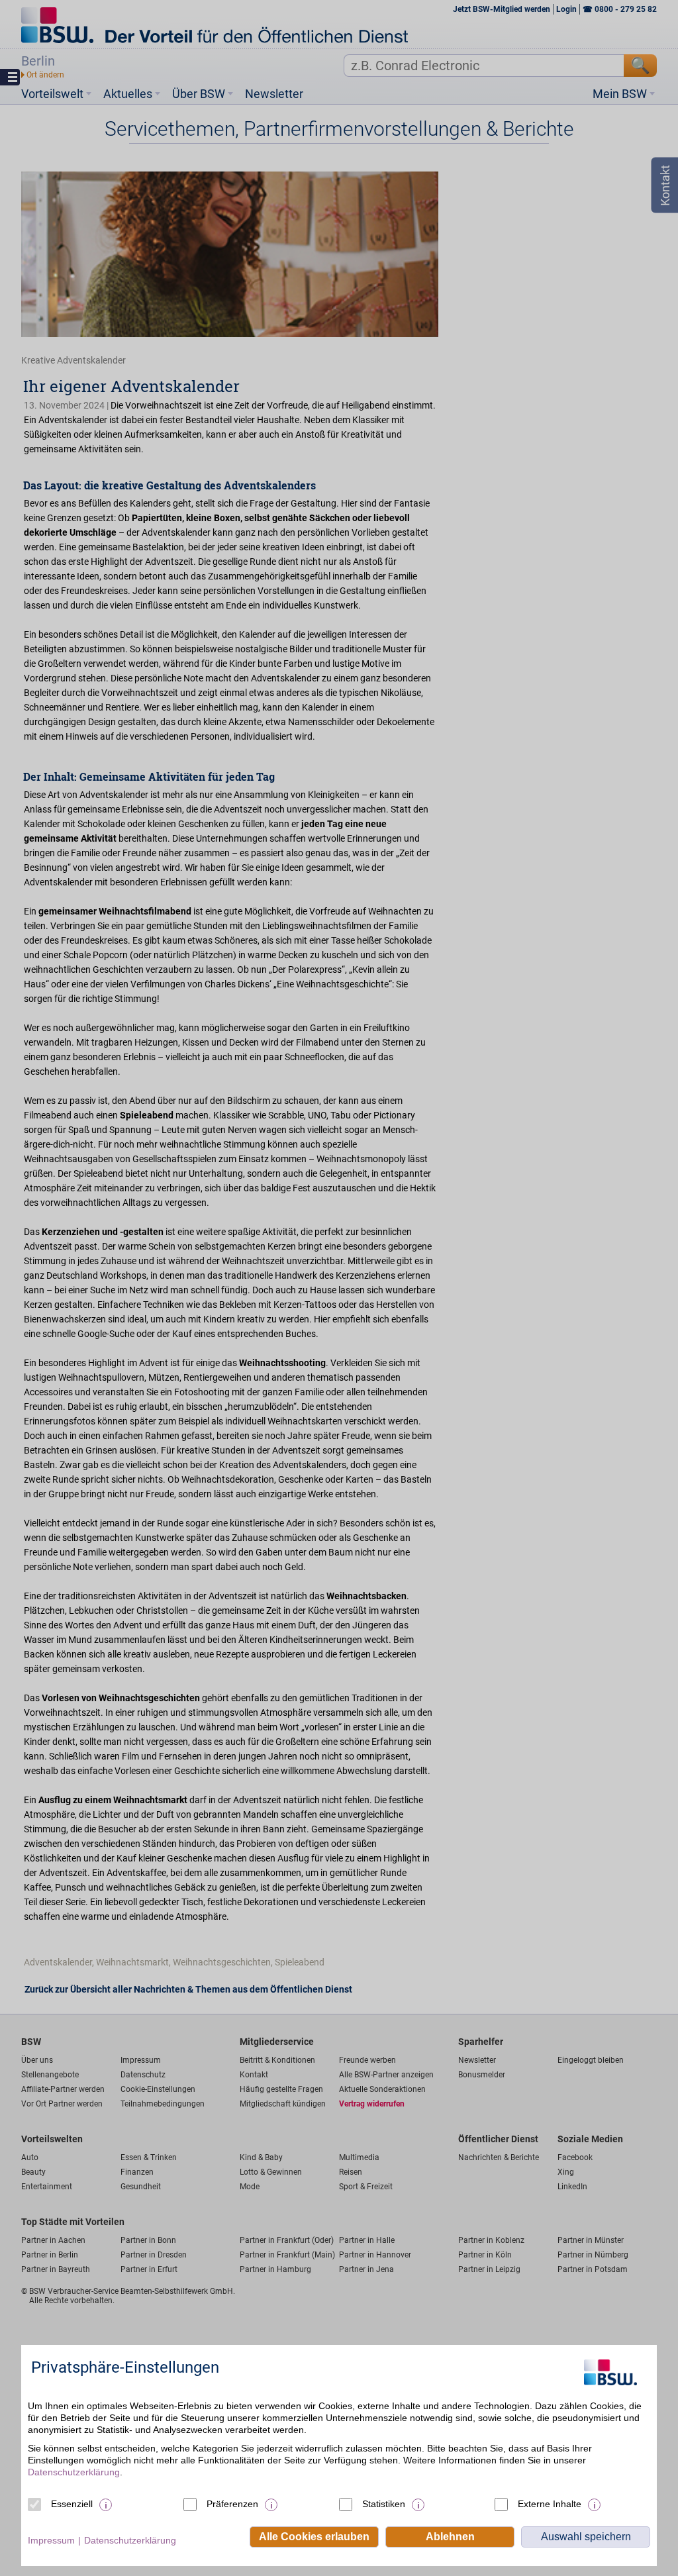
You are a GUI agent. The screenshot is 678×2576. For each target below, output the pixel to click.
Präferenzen (232, 2504)
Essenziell (72, 2504)
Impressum (51, 2540)
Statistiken (384, 2504)
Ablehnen (450, 2537)
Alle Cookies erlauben (314, 2537)
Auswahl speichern (586, 2537)
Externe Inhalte (550, 2504)
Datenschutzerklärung (74, 2472)
